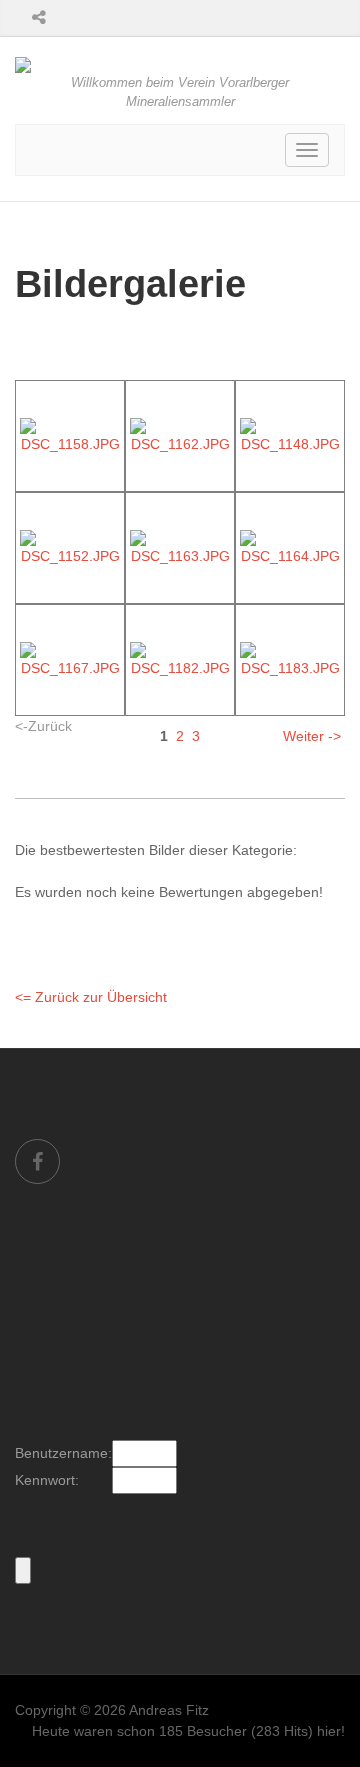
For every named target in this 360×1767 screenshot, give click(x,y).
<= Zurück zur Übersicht (91, 997)
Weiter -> (312, 736)
